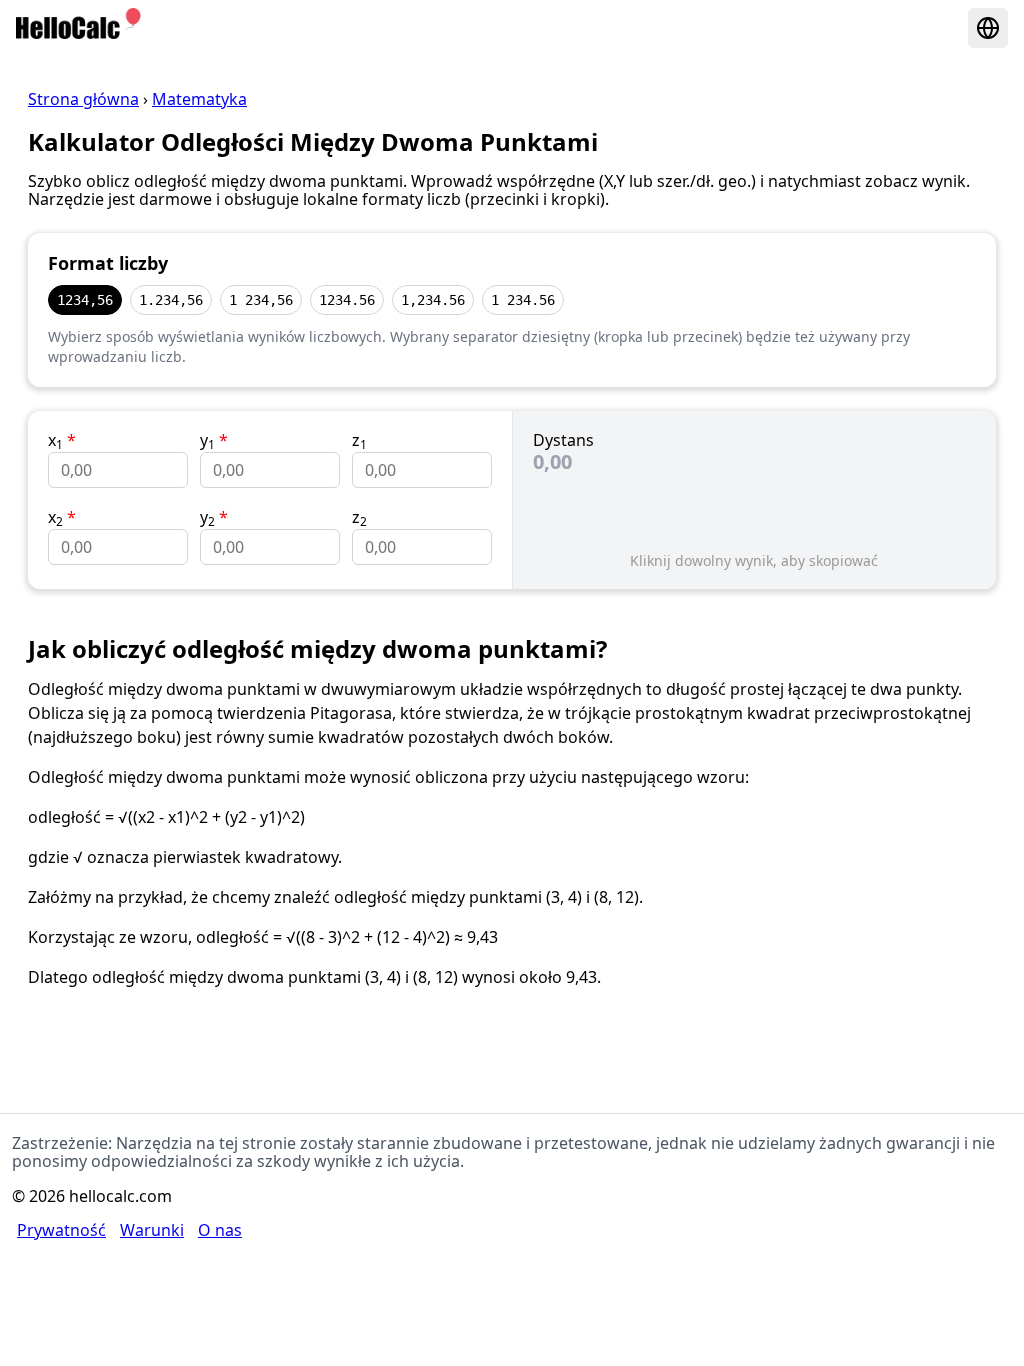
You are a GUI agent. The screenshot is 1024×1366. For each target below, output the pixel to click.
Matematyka (199, 99)
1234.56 (347, 300)
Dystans (563, 440)
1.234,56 (171, 300)
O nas (220, 1230)
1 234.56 (523, 300)
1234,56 (85, 300)
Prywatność (61, 1230)
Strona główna (83, 99)
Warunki (152, 1230)
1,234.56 (433, 300)
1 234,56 (261, 300)
